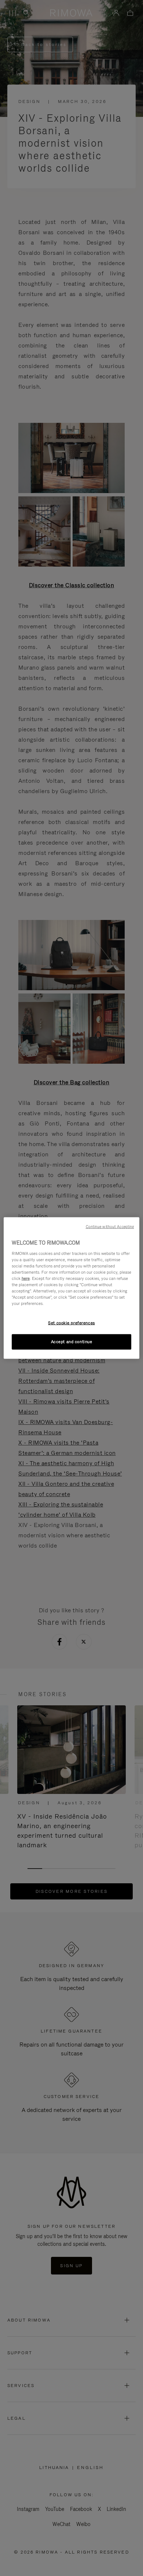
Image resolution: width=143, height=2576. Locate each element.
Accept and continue (72, 1342)
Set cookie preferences (71, 1323)
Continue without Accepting (110, 1227)
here (26, 1278)
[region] (72, 1288)
